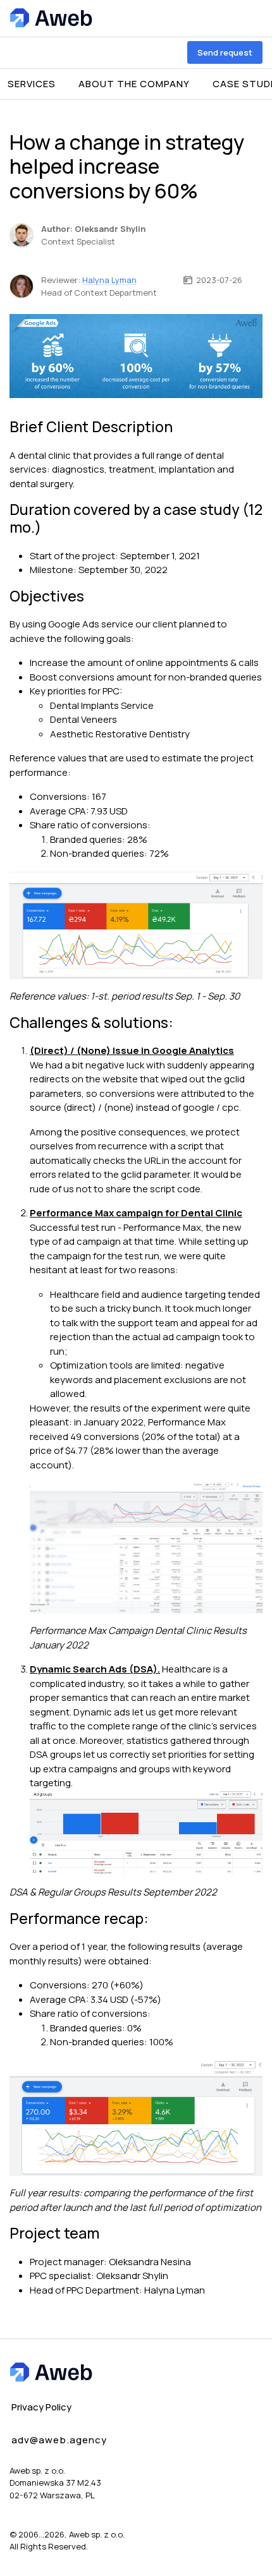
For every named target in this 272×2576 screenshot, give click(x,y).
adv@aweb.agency (59, 2440)
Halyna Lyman (109, 280)
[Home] (51, 18)
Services (32, 84)
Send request (225, 52)
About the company (134, 84)
